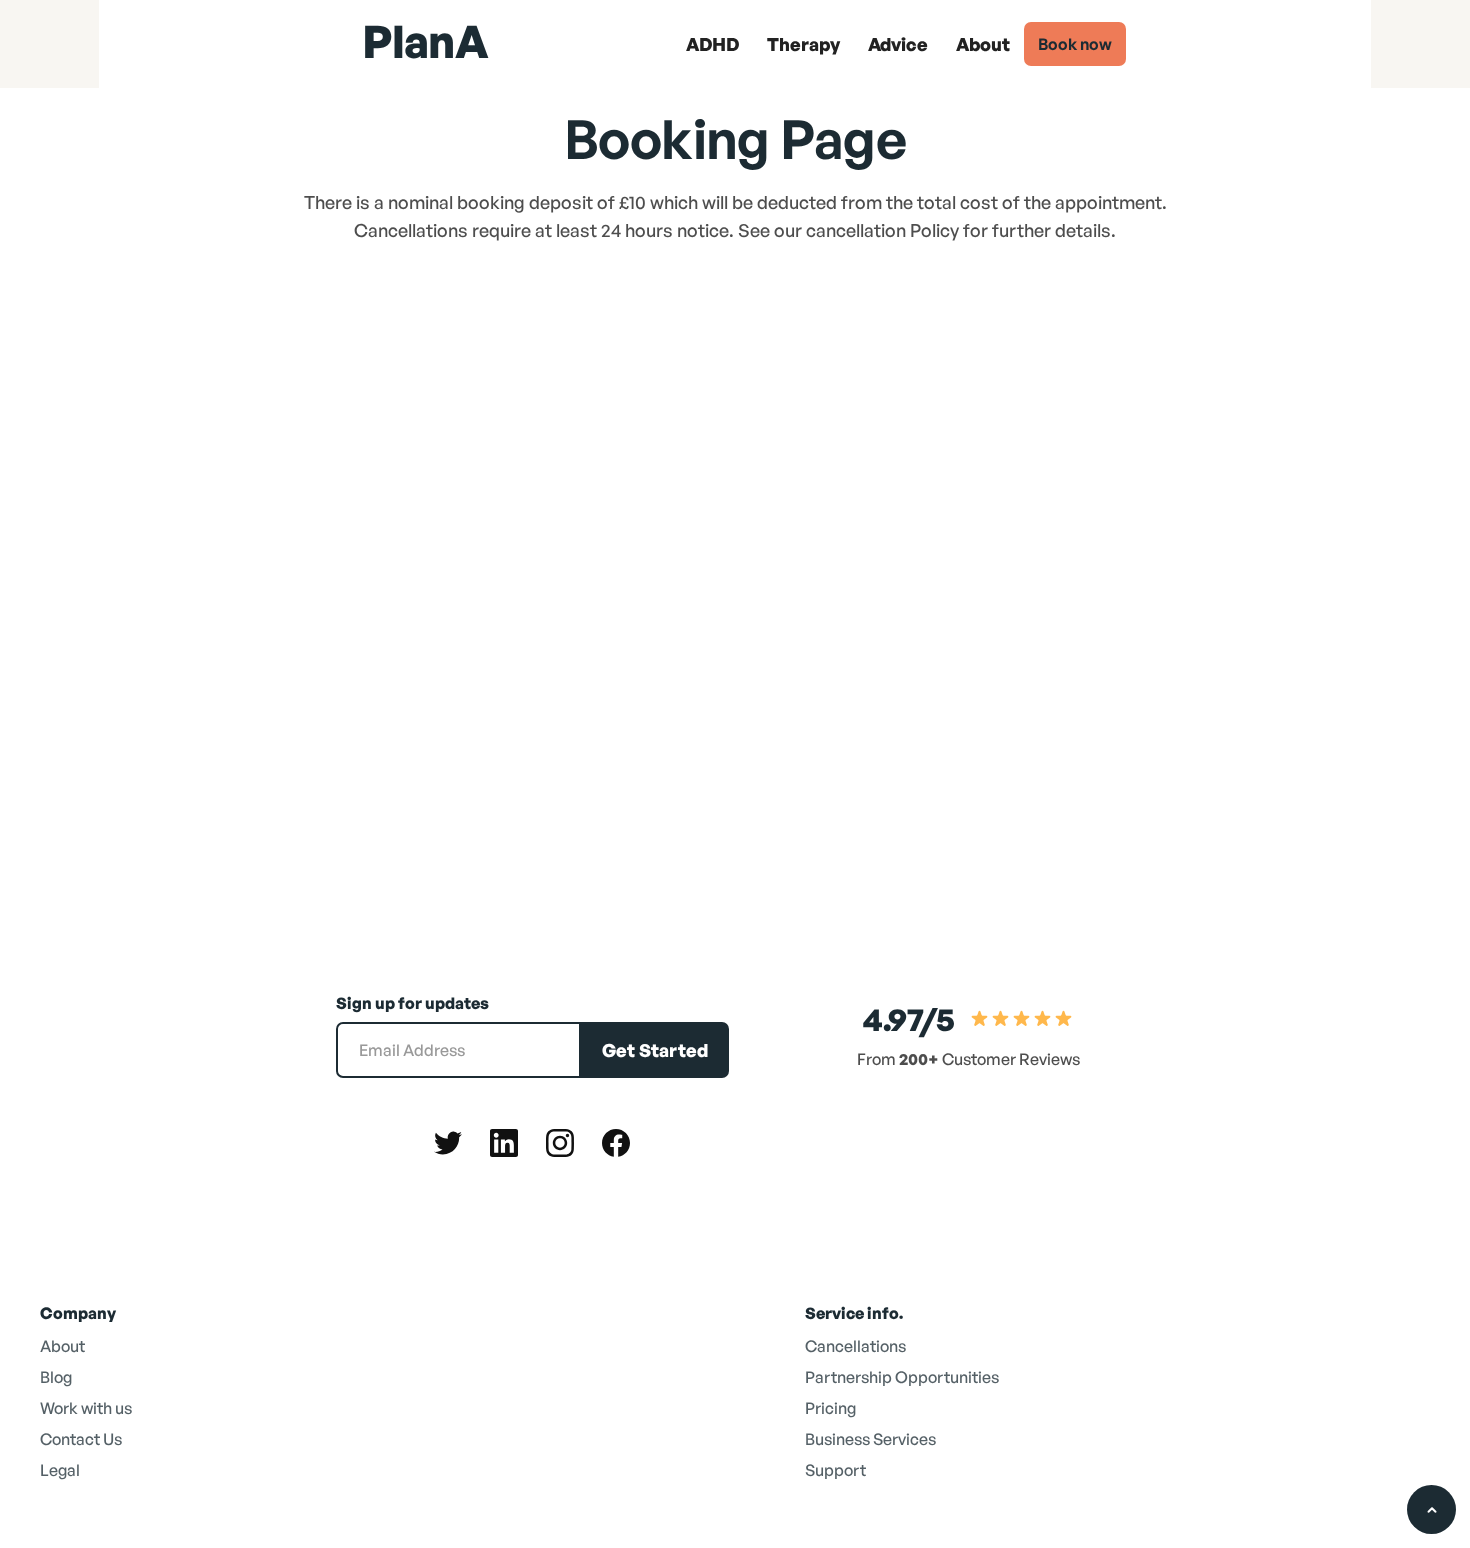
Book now (1075, 44)
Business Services (870, 1439)
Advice (898, 44)
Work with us (86, 1408)
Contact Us (81, 1439)
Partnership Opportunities (902, 1377)
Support (835, 1470)
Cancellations (855, 1346)
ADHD (712, 44)
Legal (60, 1470)
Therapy (803, 44)
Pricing (830, 1408)
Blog (56, 1377)
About (983, 44)
